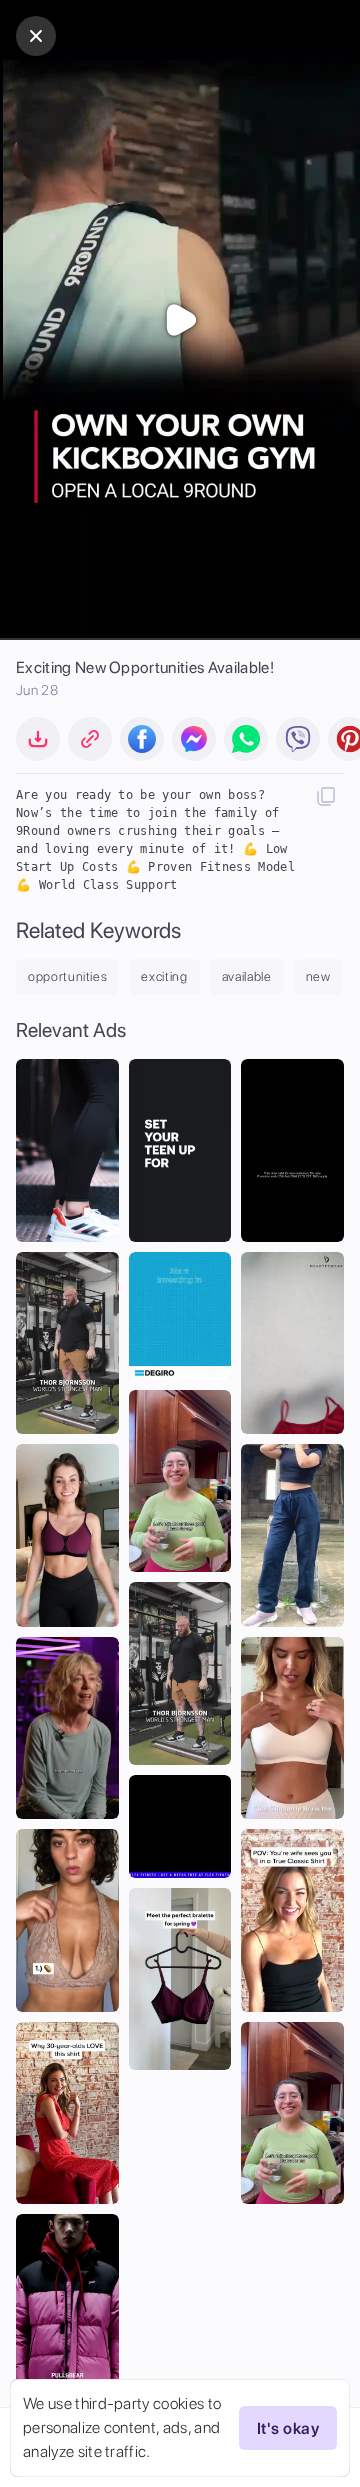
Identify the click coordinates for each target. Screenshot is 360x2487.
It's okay (288, 2428)
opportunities (67, 976)
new (318, 976)
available (247, 976)
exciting (164, 976)
